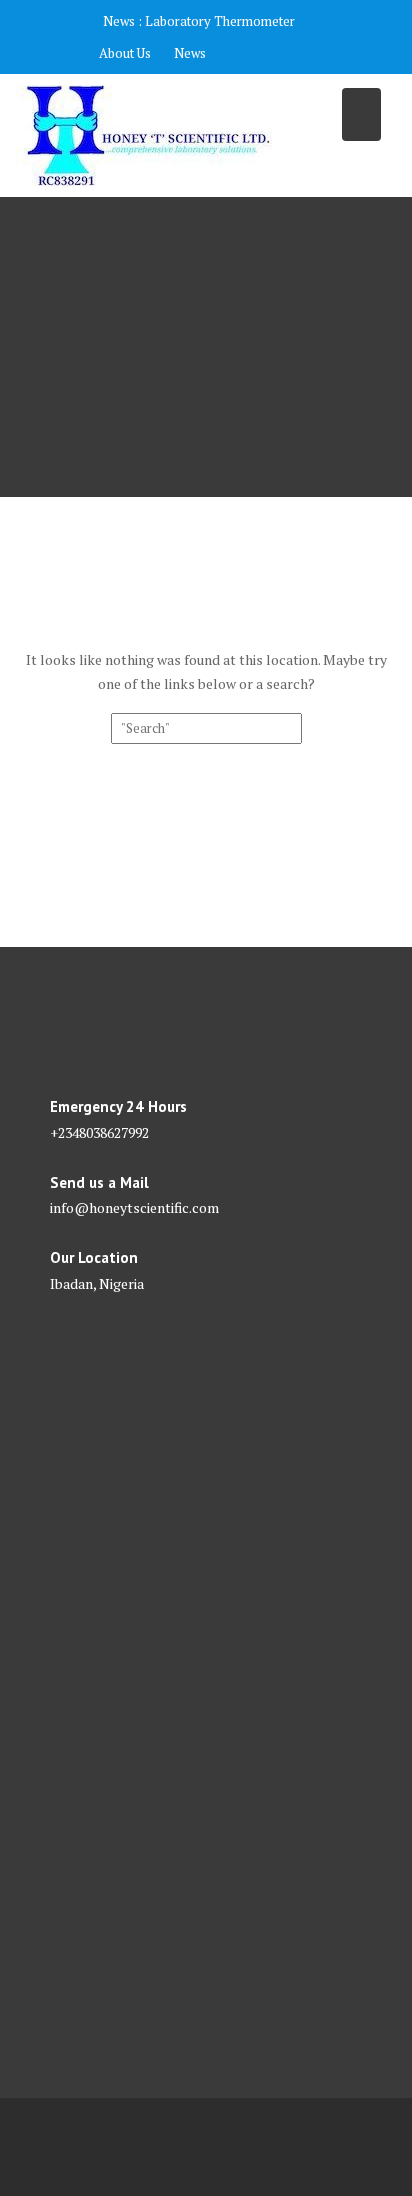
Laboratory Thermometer (220, 21)
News (190, 53)
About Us (125, 53)
